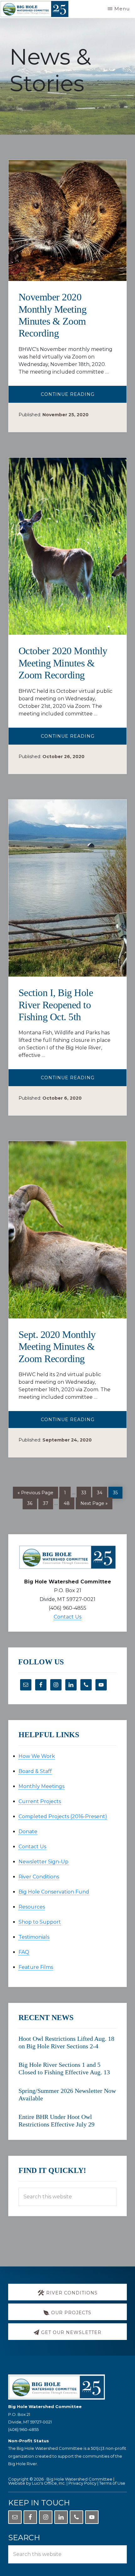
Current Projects (40, 1801)
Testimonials (34, 1937)
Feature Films (36, 1967)
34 (102, 1492)
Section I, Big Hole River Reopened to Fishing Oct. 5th (56, 1005)
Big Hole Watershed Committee (79, 2479)
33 (86, 1492)
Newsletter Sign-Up (43, 1862)
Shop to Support (40, 1922)
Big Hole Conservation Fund (54, 1892)
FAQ (24, 1952)
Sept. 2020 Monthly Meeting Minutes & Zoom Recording (57, 1347)
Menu (122, 9)
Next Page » (94, 1504)
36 (32, 1502)
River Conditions (39, 1877)
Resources (32, 1907)
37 (48, 1502)
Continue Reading (84, 397)
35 (118, 1492)
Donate (28, 1832)
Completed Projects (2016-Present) (63, 1816)
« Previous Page (35, 1493)
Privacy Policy (82, 2483)
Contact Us (67, 1617)
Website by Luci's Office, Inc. (37, 2483)
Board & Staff (35, 1771)
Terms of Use (112, 2483)
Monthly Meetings (41, 1786)
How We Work (37, 1756)
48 (69, 1502)
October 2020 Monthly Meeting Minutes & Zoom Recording (63, 663)
